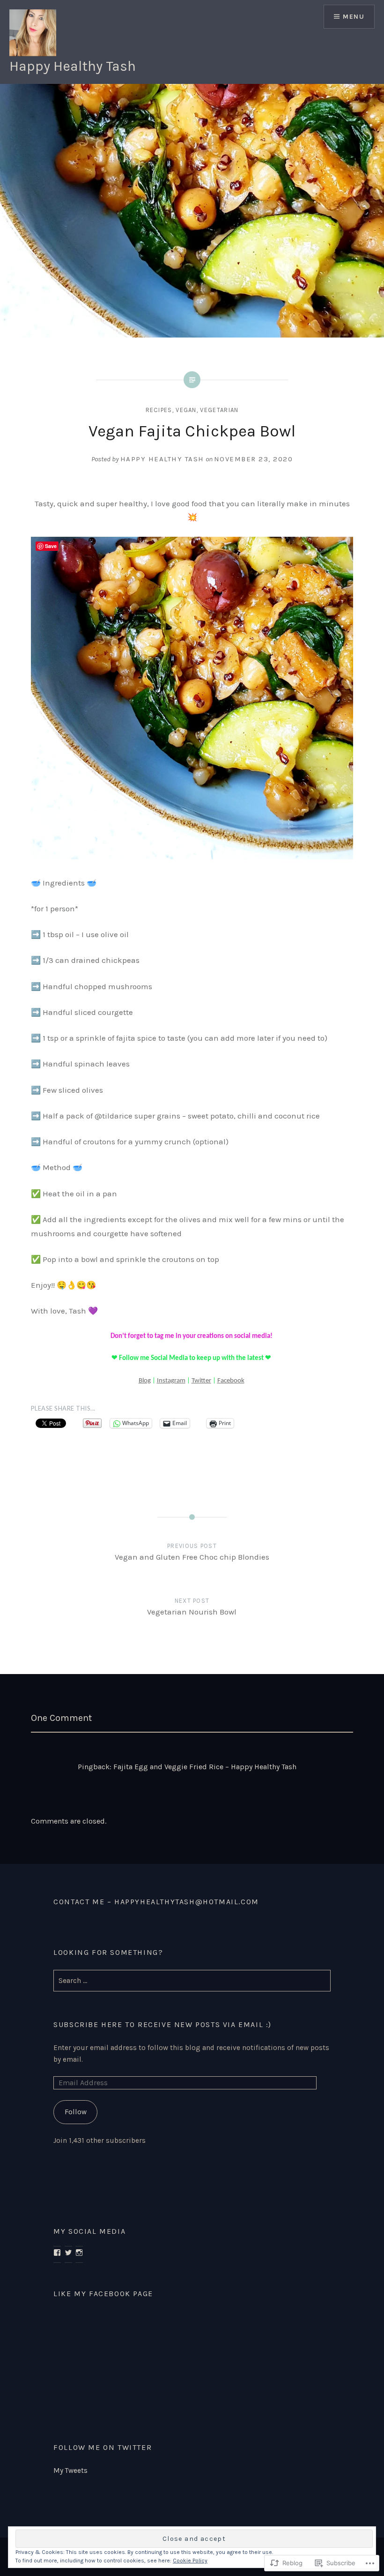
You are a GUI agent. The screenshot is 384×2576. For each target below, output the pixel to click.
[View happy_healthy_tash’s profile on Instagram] (79, 2253)
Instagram (171, 1381)
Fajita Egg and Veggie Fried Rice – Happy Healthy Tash (205, 1767)
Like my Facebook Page (103, 2294)
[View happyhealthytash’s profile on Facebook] (57, 2253)
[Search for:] (192, 1981)
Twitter (201, 1381)
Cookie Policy (190, 2561)
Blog (145, 1381)
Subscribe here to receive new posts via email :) (162, 2024)
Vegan (186, 410)
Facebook (231, 1381)
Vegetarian (219, 410)
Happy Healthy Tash (73, 66)
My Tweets (70, 2471)
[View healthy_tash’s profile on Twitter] (68, 2253)
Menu (354, 17)
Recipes (159, 410)
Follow (76, 2112)
